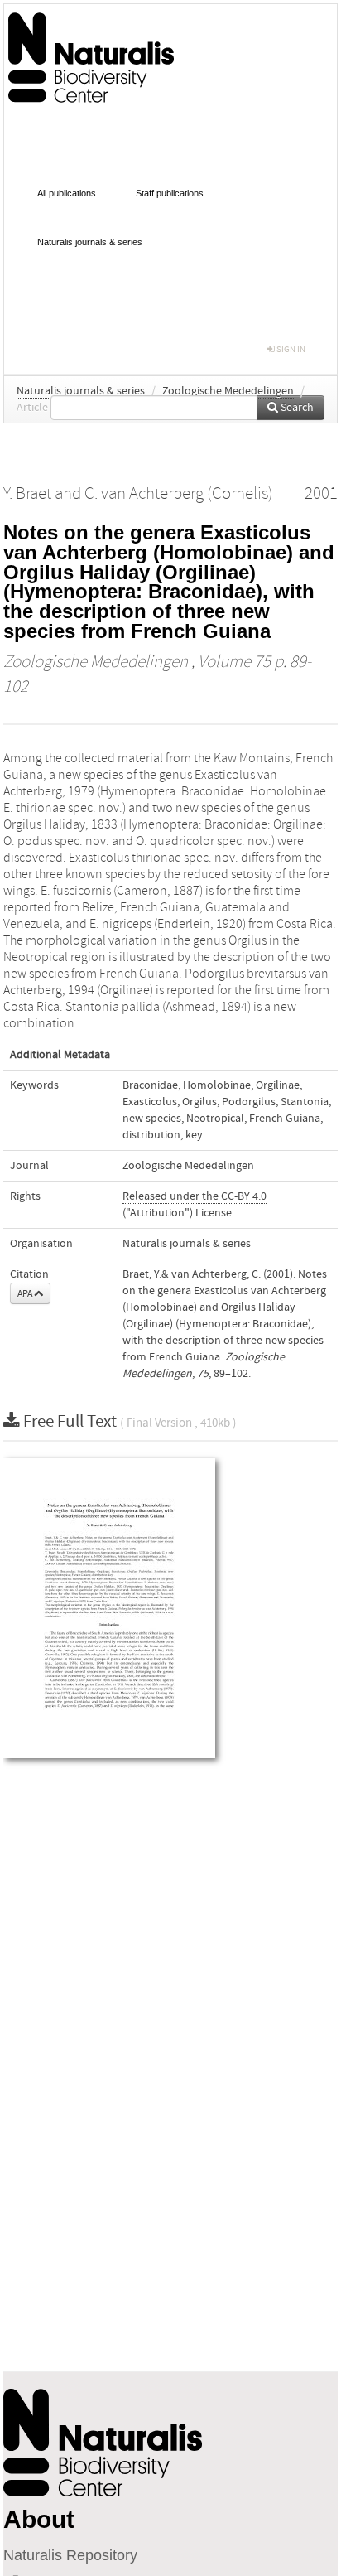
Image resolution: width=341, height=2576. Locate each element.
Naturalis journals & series (90, 242)
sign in (290, 349)
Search (296, 408)
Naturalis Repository (70, 2555)
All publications (67, 193)
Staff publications (170, 193)
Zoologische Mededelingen (228, 391)
